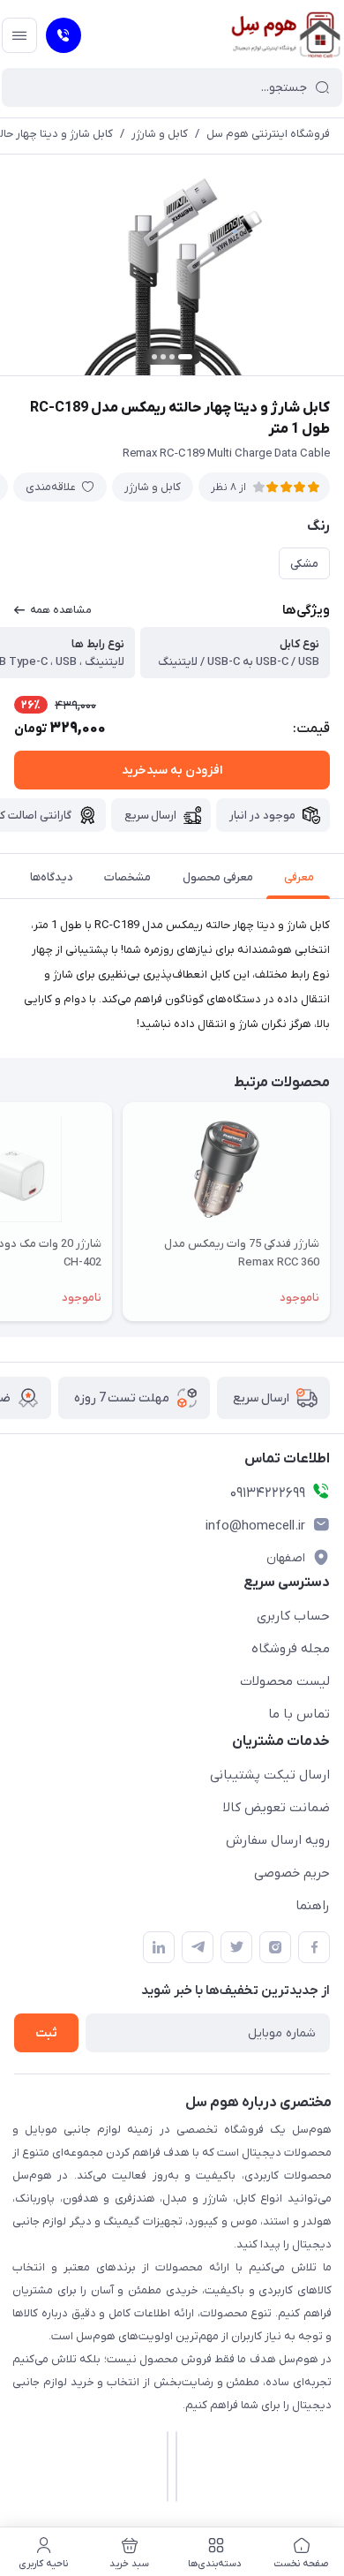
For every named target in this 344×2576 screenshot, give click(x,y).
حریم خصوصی (292, 1873)
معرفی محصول (218, 877)
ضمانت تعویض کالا (277, 1808)
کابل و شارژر (160, 134)
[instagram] (275, 1947)
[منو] (19, 35)
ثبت (46, 2033)
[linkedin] (159, 1947)
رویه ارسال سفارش (278, 1840)
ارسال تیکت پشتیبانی (270, 1775)
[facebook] (314, 1947)
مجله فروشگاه (291, 1649)
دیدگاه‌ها (52, 877)
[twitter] (236, 1947)
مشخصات (127, 877)
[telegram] (198, 1947)
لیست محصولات (285, 1681)
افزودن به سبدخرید (172, 771)
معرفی (299, 877)
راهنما (313, 1906)
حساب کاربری (293, 1616)
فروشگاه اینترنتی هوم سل (268, 134)
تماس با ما (299, 1714)
